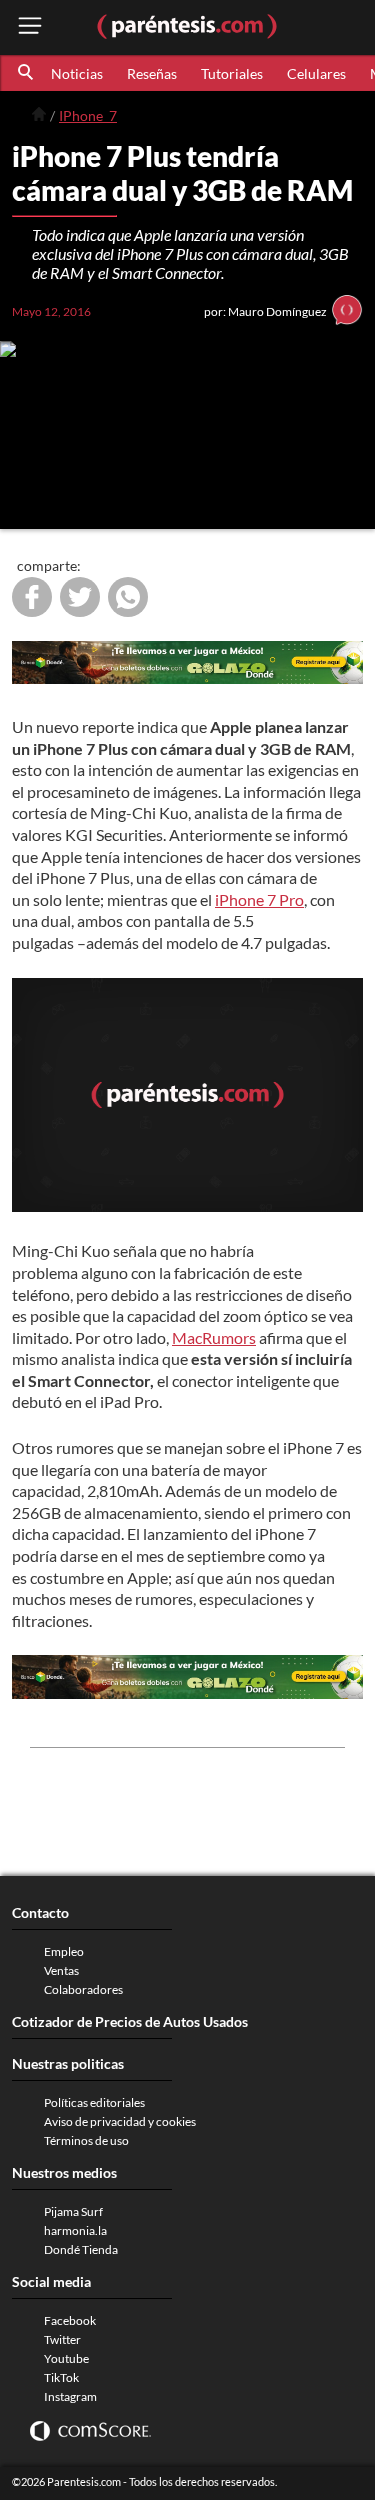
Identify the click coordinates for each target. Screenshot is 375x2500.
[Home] (39, 115)
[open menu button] (30, 27)
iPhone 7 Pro (259, 899)
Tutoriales (232, 73)
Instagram (70, 2396)
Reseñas (152, 73)
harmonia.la (75, 2230)
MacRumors (214, 1337)
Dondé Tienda (81, 2249)
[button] (27, 73)
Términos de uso (86, 2140)
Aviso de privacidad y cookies (120, 2121)
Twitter (62, 2339)
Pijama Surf (73, 2211)
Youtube (66, 2358)
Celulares (316, 73)
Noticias (77, 73)
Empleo (64, 1951)
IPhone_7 (88, 115)
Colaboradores (83, 1989)
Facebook (70, 2320)
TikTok (61, 2377)
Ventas (61, 1970)
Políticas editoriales (94, 2102)
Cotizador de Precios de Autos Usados (130, 2021)
